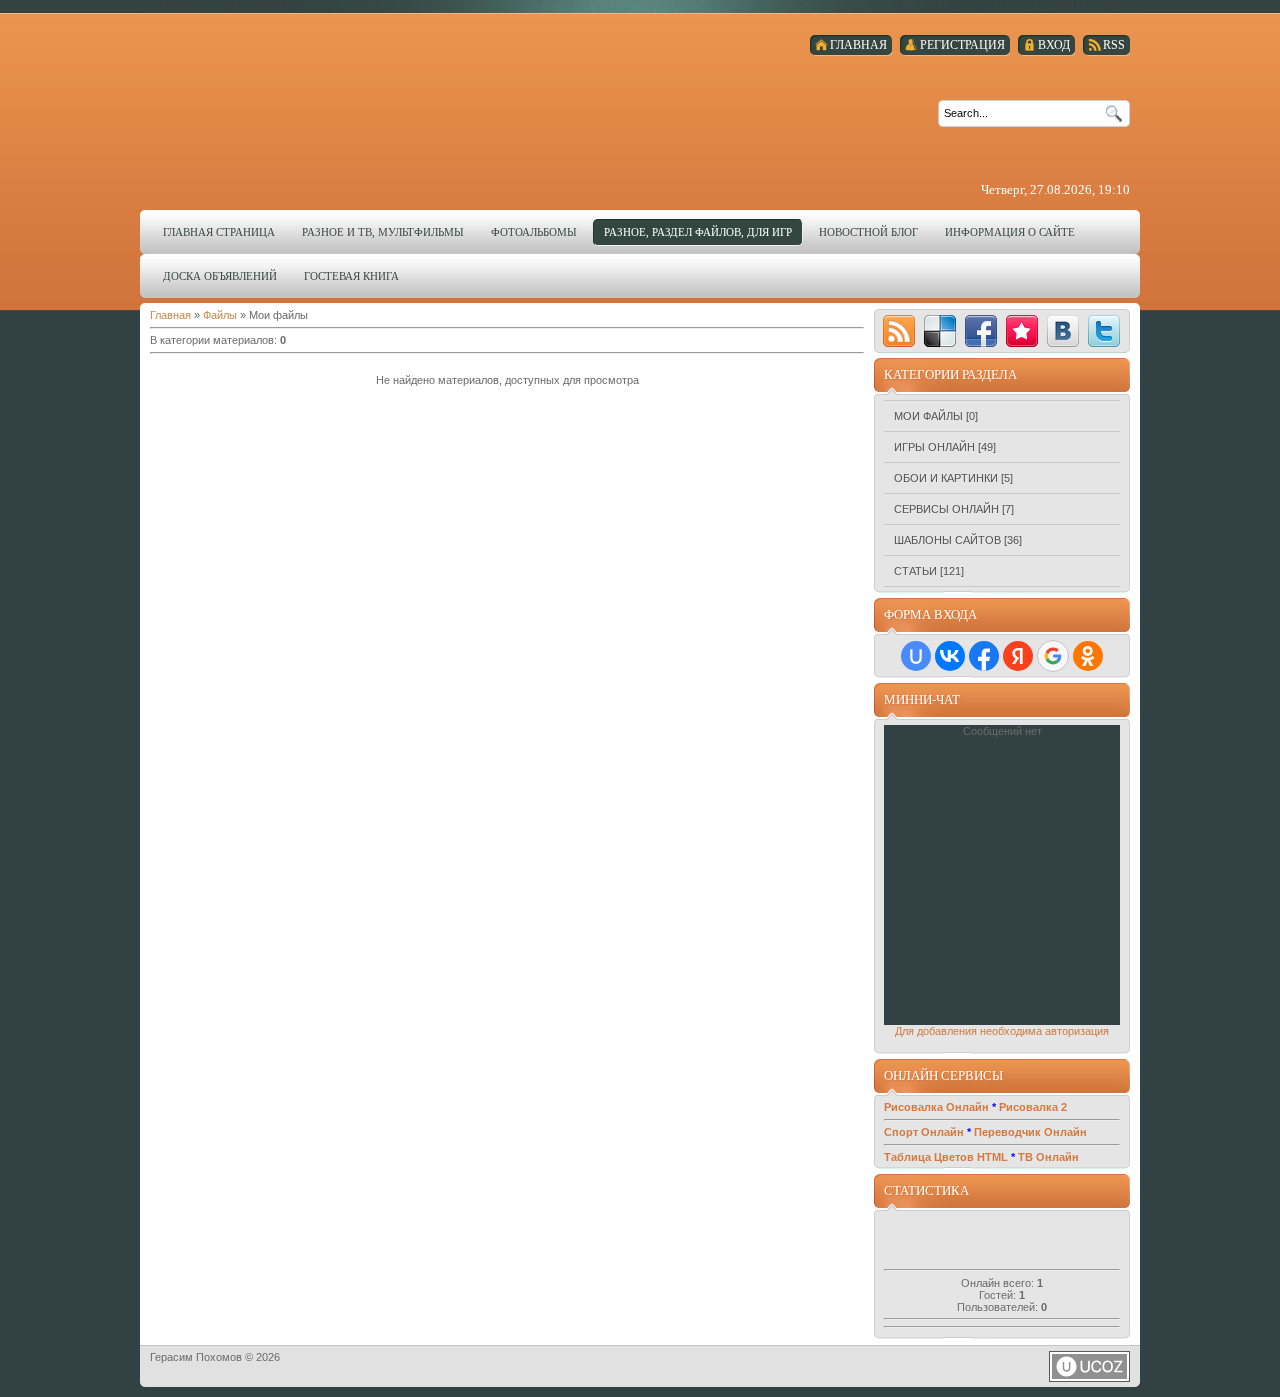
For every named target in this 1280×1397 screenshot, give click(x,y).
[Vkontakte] (1063, 331)
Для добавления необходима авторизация (1002, 1031)
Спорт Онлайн (924, 1132)
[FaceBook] (981, 331)
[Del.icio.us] (940, 331)
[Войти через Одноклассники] (1088, 656)
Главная (170, 315)
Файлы (220, 315)
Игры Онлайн (934, 447)
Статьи (915, 571)
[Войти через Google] (1053, 656)
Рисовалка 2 (1033, 1107)
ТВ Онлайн (1048, 1157)
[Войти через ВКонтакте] (950, 656)
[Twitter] (1104, 331)
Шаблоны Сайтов (947, 540)
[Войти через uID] (916, 656)
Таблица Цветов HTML (946, 1157)
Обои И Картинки (946, 478)
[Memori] (1022, 331)
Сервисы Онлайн (946, 509)
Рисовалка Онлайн (936, 1107)
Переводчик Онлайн (1030, 1132)
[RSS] (899, 331)
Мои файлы (928, 416)
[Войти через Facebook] (984, 656)
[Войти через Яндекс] (1018, 656)
